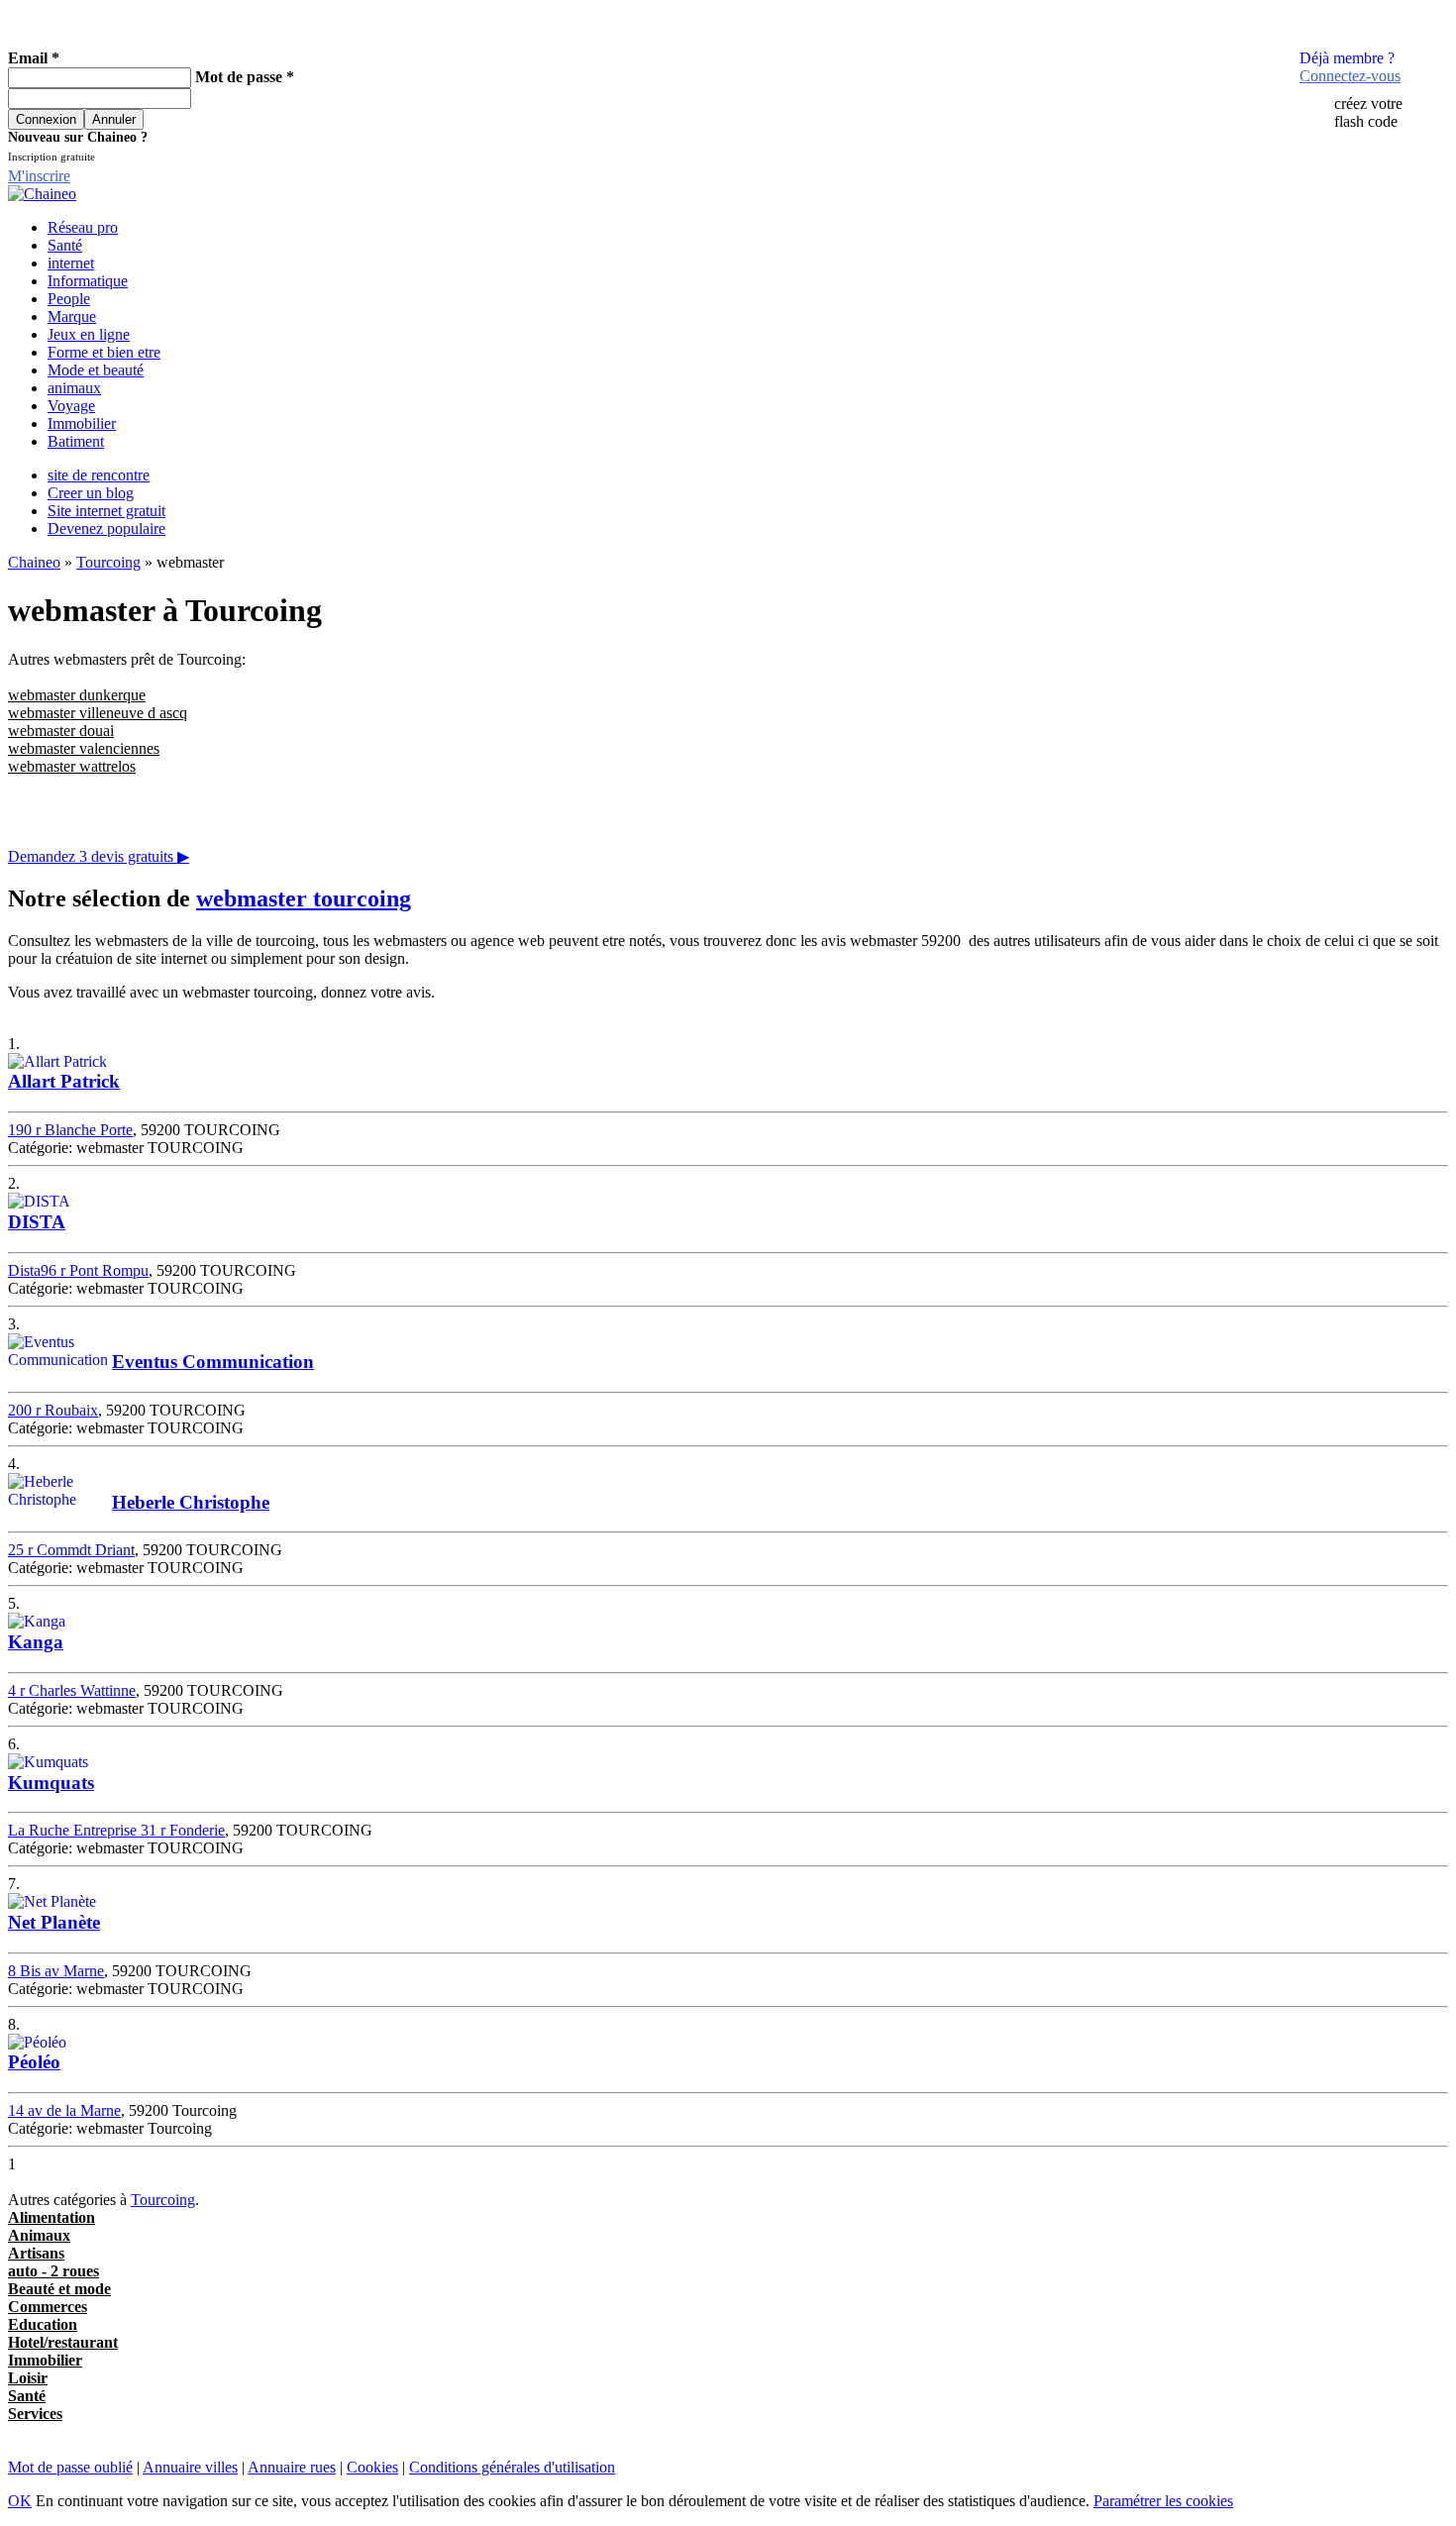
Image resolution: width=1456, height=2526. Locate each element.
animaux (74, 388)
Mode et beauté (96, 370)
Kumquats (51, 1783)
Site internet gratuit (106, 511)
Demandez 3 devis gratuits (99, 856)
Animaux (39, 2235)
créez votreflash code (1368, 112)
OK (20, 2501)
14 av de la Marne (64, 2110)
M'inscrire (39, 176)
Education (43, 2324)
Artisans (36, 2253)
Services (35, 2414)
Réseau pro (83, 227)
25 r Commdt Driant (71, 1550)
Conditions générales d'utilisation (512, 2467)
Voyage (71, 406)
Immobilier (82, 423)
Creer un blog (91, 493)
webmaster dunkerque (77, 695)
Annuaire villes (190, 2467)
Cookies (372, 2467)
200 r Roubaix (53, 1410)
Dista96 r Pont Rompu (78, 1270)
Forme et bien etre (104, 352)
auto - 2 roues (53, 2271)
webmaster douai (61, 731)
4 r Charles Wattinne (72, 1690)
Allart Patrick (64, 1081)
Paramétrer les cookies (1163, 2501)
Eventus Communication (213, 1362)
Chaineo (34, 562)
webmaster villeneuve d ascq (98, 713)
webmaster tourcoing (304, 898)
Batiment (76, 441)
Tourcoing (108, 562)
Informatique (88, 281)
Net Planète (54, 1922)
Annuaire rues (292, 2467)
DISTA (37, 1222)
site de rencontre (99, 475)
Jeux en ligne (89, 334)
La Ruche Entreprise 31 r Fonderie (116, 1830)
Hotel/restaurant (63, 2342)
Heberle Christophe (191, 1502)
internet (71, 263)
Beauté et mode (59, 2289)
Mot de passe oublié (70, 2467)
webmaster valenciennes (84, 748)
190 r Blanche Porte (70, 1130)
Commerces (48, 2307)
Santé (65, 245)
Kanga (36, 1642)
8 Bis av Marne (56, 1971)
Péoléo (34, 2062)
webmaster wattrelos (72, 766)
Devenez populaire (106, 528)
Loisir (28, 2378)
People (69, 299)
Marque (72, 316)
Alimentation (52, 2217)
